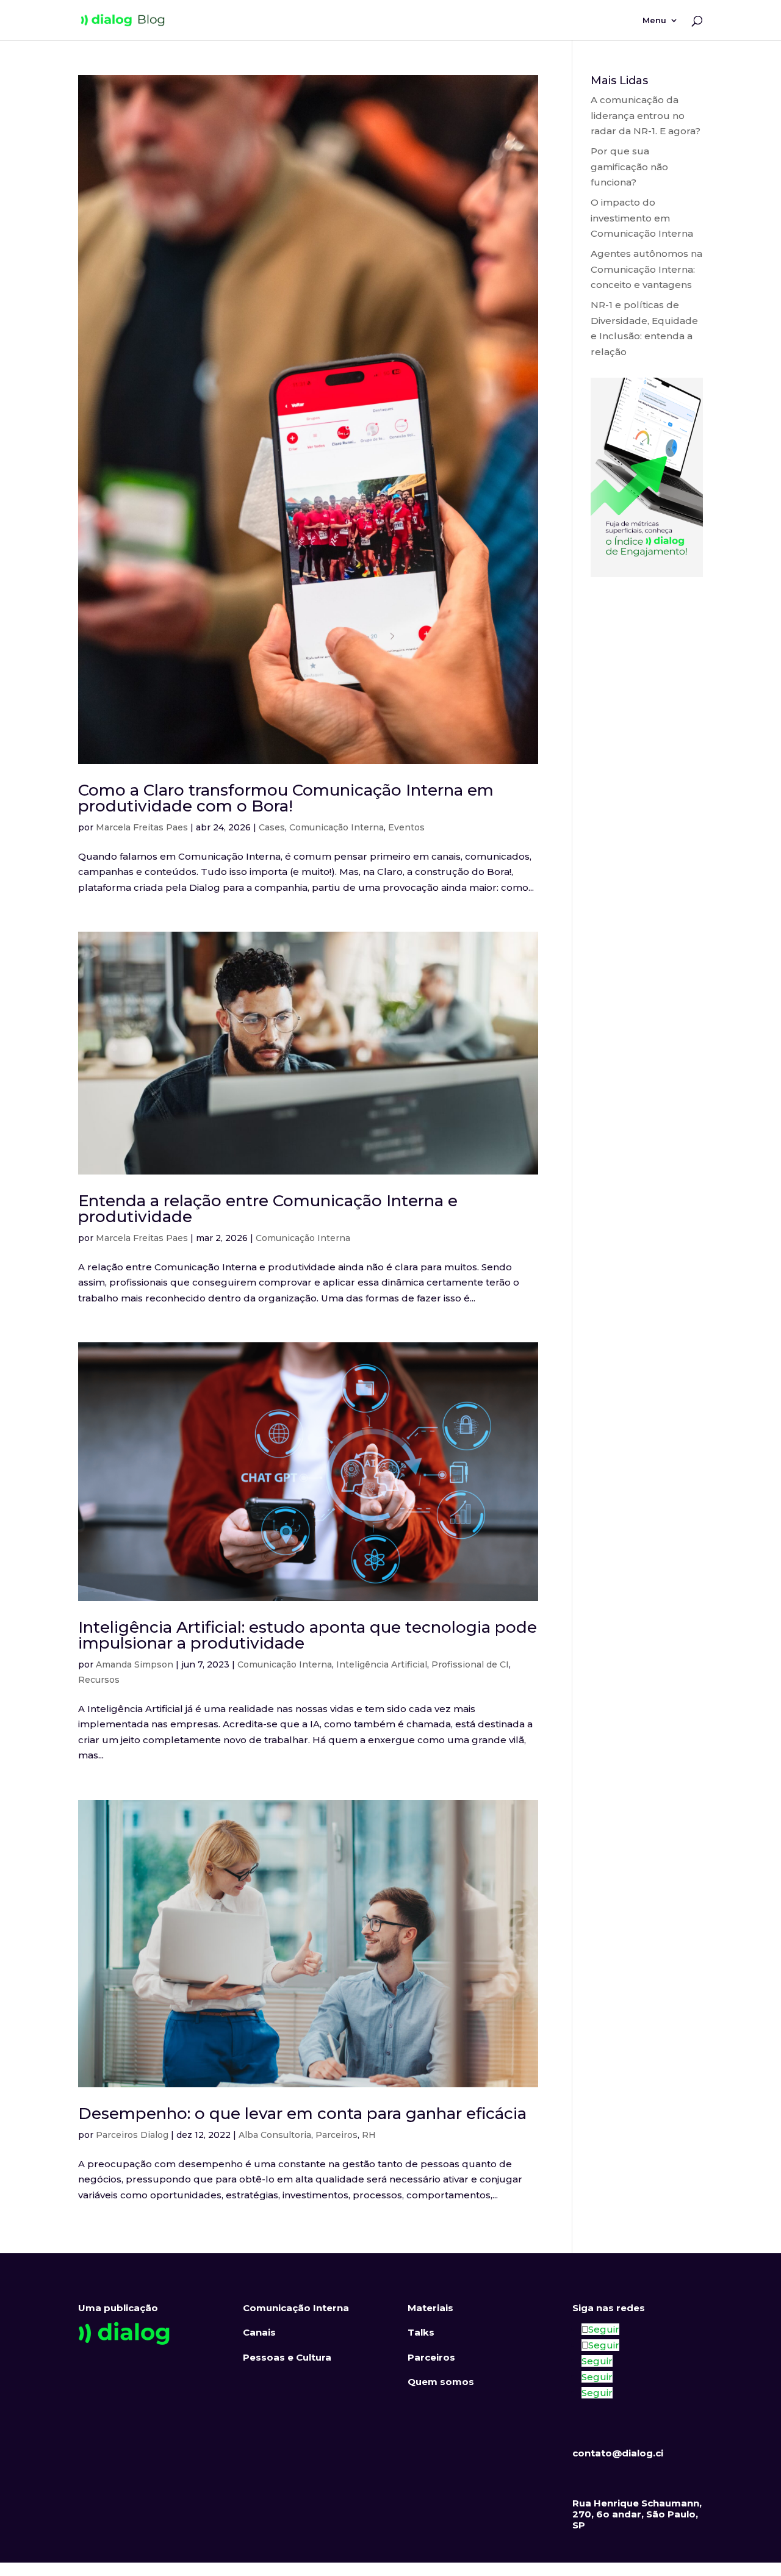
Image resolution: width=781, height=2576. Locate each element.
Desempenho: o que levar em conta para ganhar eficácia (302, 2114)
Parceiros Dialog (132, 2135)
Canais (259, 2332)
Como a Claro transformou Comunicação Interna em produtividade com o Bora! (286, 798)
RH (369, 2135)
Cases (272, 827)
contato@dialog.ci (618, 2453)
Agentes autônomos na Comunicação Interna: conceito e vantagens (646, 269)
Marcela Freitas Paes (142, 827)
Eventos (406, 827)
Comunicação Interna (337, 827)
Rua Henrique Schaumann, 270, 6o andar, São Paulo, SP (637, 2514)
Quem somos (441, 2382)
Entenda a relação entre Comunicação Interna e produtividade (268, 1209)
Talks (421, 2332)
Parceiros (337, 2135)
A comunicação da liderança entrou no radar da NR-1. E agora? (646, 115)
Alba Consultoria (275, 2135)
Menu (654, 20)
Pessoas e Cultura (287, 2357)
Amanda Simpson (135, 1664)
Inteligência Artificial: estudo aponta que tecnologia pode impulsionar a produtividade (308, 1635)
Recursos (99, 1680)
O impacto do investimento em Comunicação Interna (642, 218)
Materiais (430, 2308)
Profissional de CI (470, 1664)
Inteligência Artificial (382, 1664)
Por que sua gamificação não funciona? (629, 167)
